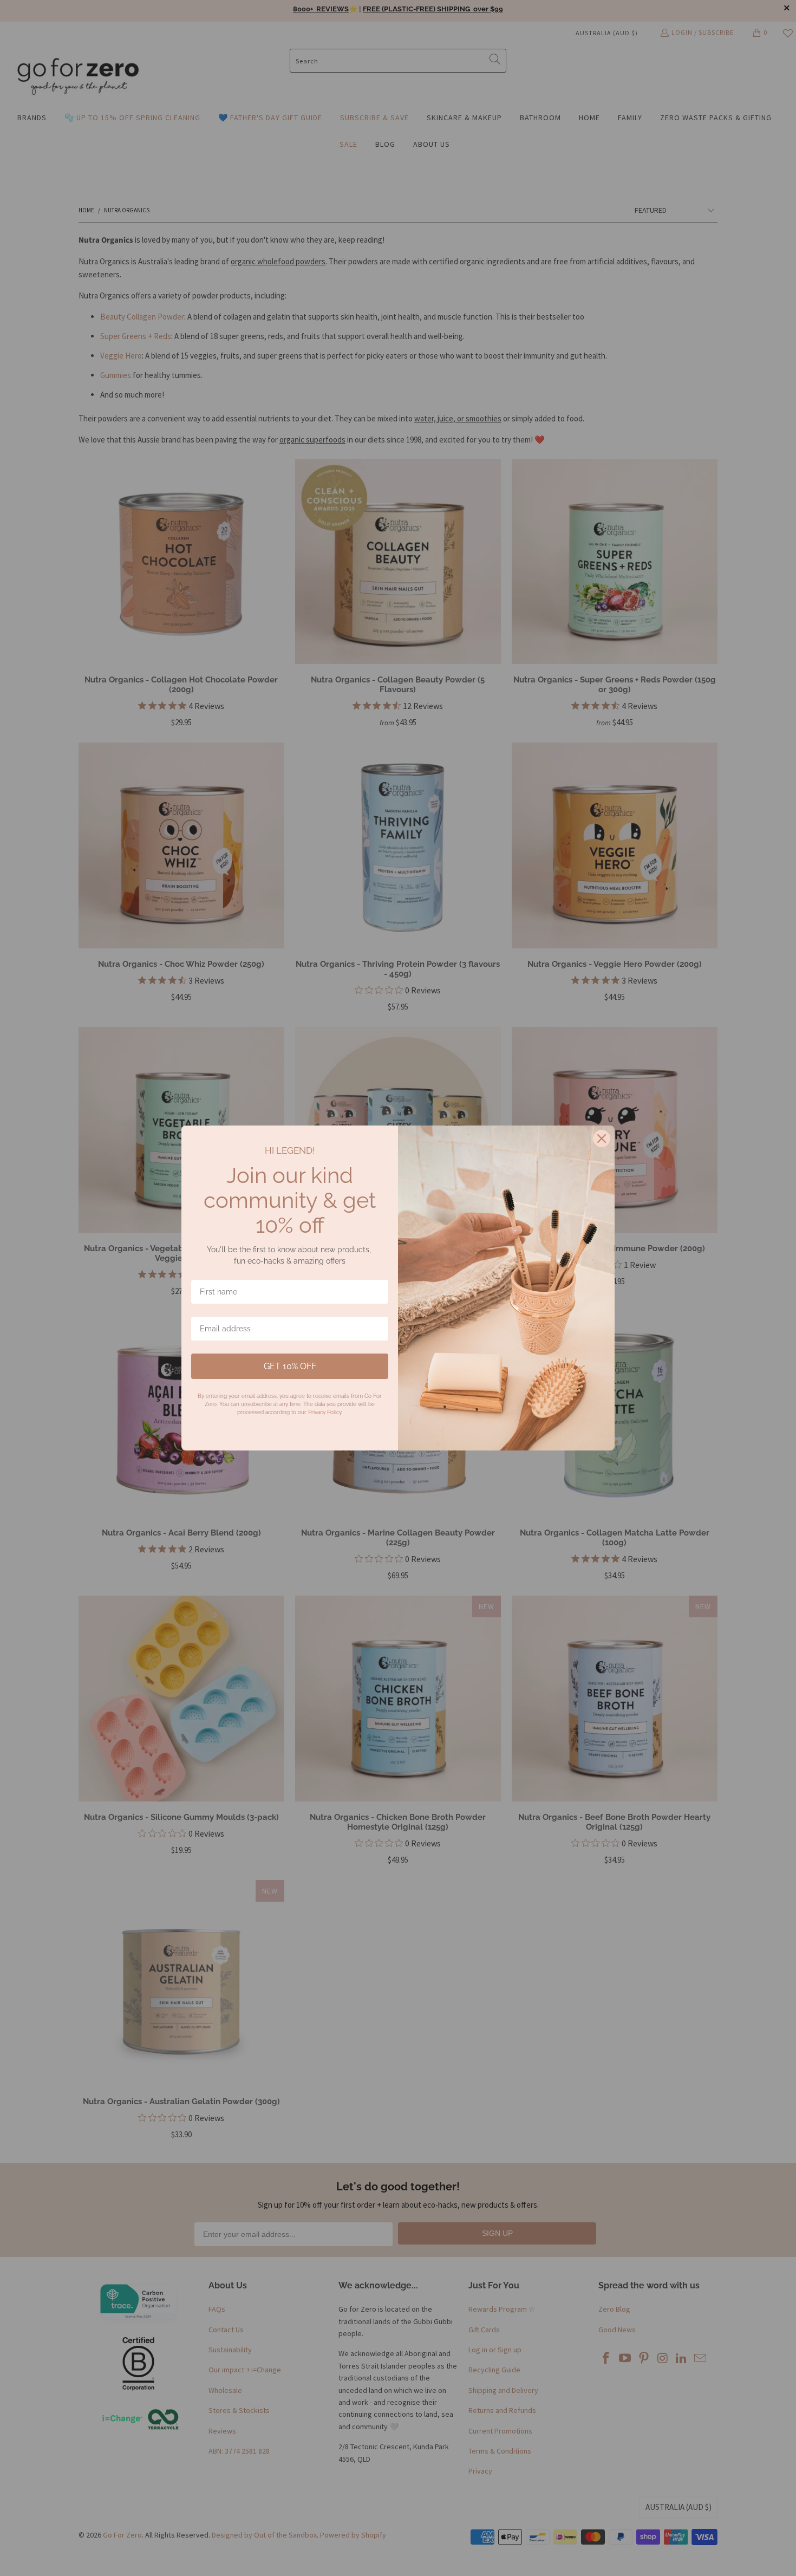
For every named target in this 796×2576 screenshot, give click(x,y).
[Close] (602, 1139)
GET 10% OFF (290, 1366)
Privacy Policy (325, 1412)
